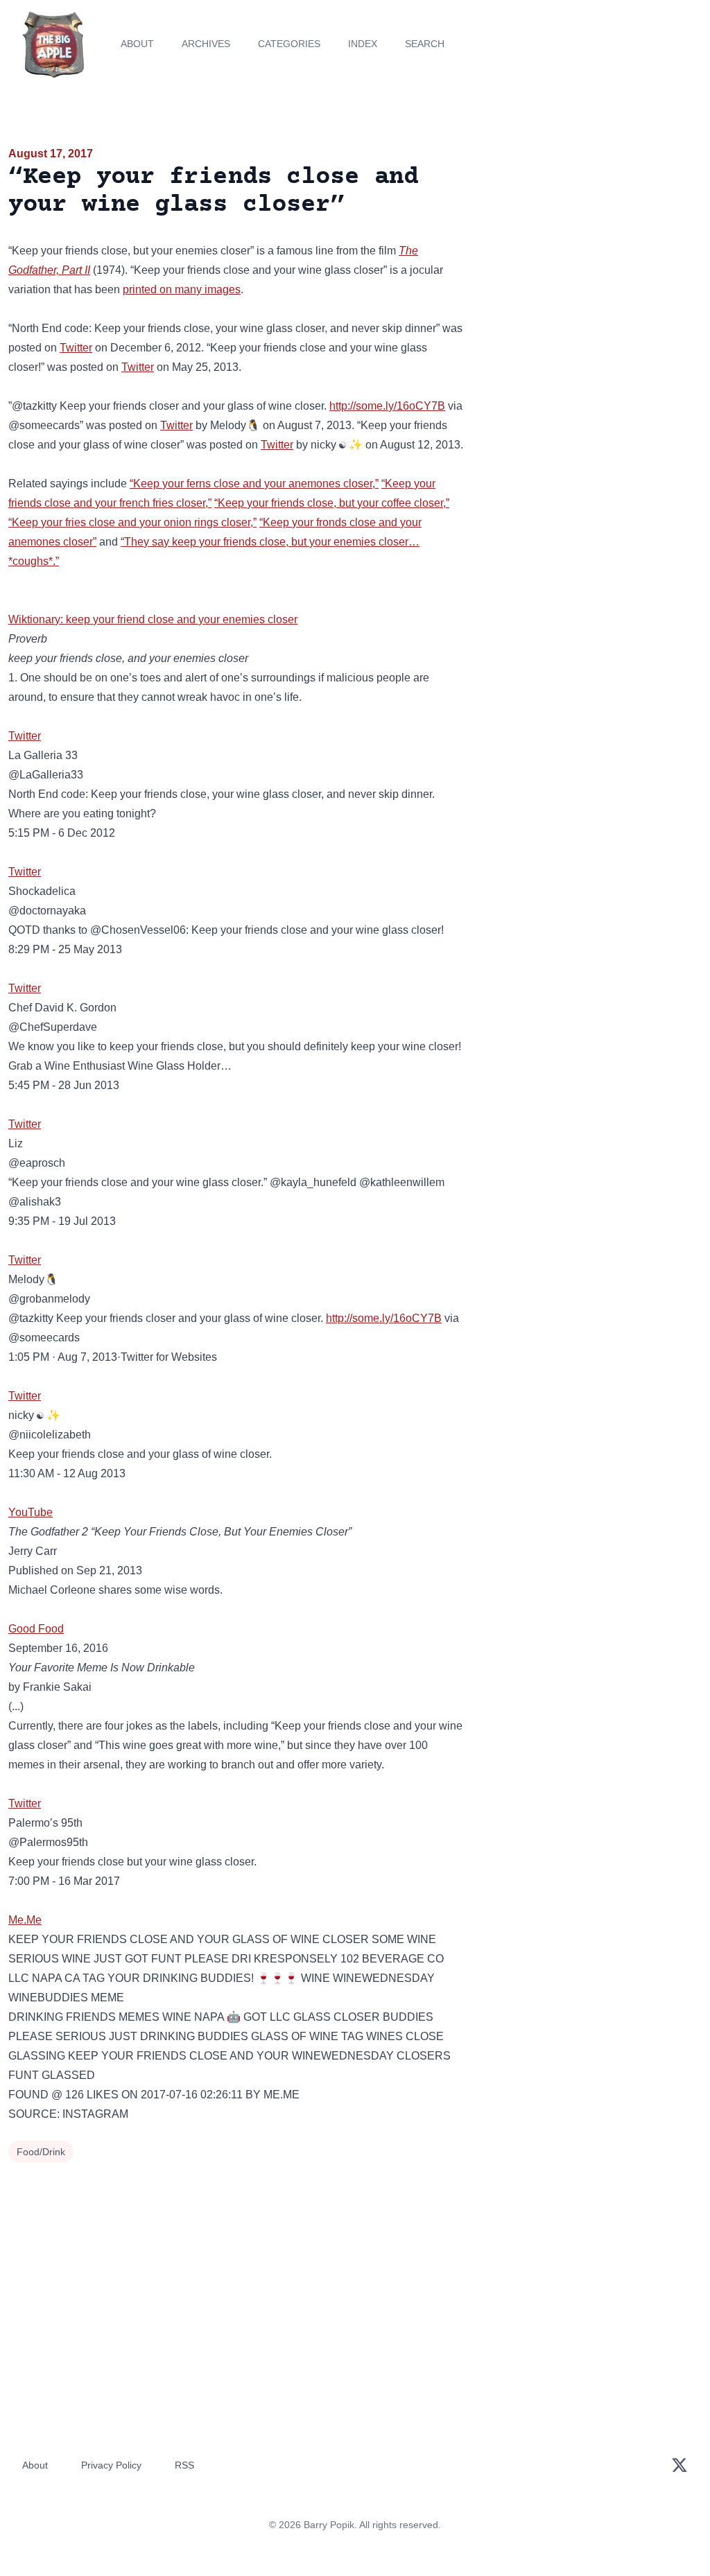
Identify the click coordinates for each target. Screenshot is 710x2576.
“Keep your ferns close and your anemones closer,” (254, 484)
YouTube (31, 1512)
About (137, 44)
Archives (206, 44)
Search (425, 44)
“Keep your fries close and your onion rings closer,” (132, 522)
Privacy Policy (111, 2465)
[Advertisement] (592, 242)
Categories (289, 44)
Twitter (76, 348)
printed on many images (182, 289)
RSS (184, 2465)
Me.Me (25, 1920)
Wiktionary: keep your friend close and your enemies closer (153, 619)
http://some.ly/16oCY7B (387, 406)
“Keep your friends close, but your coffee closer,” (332, 503)
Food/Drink (41, 2152)
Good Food (36, 1629)
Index (363, 44)
